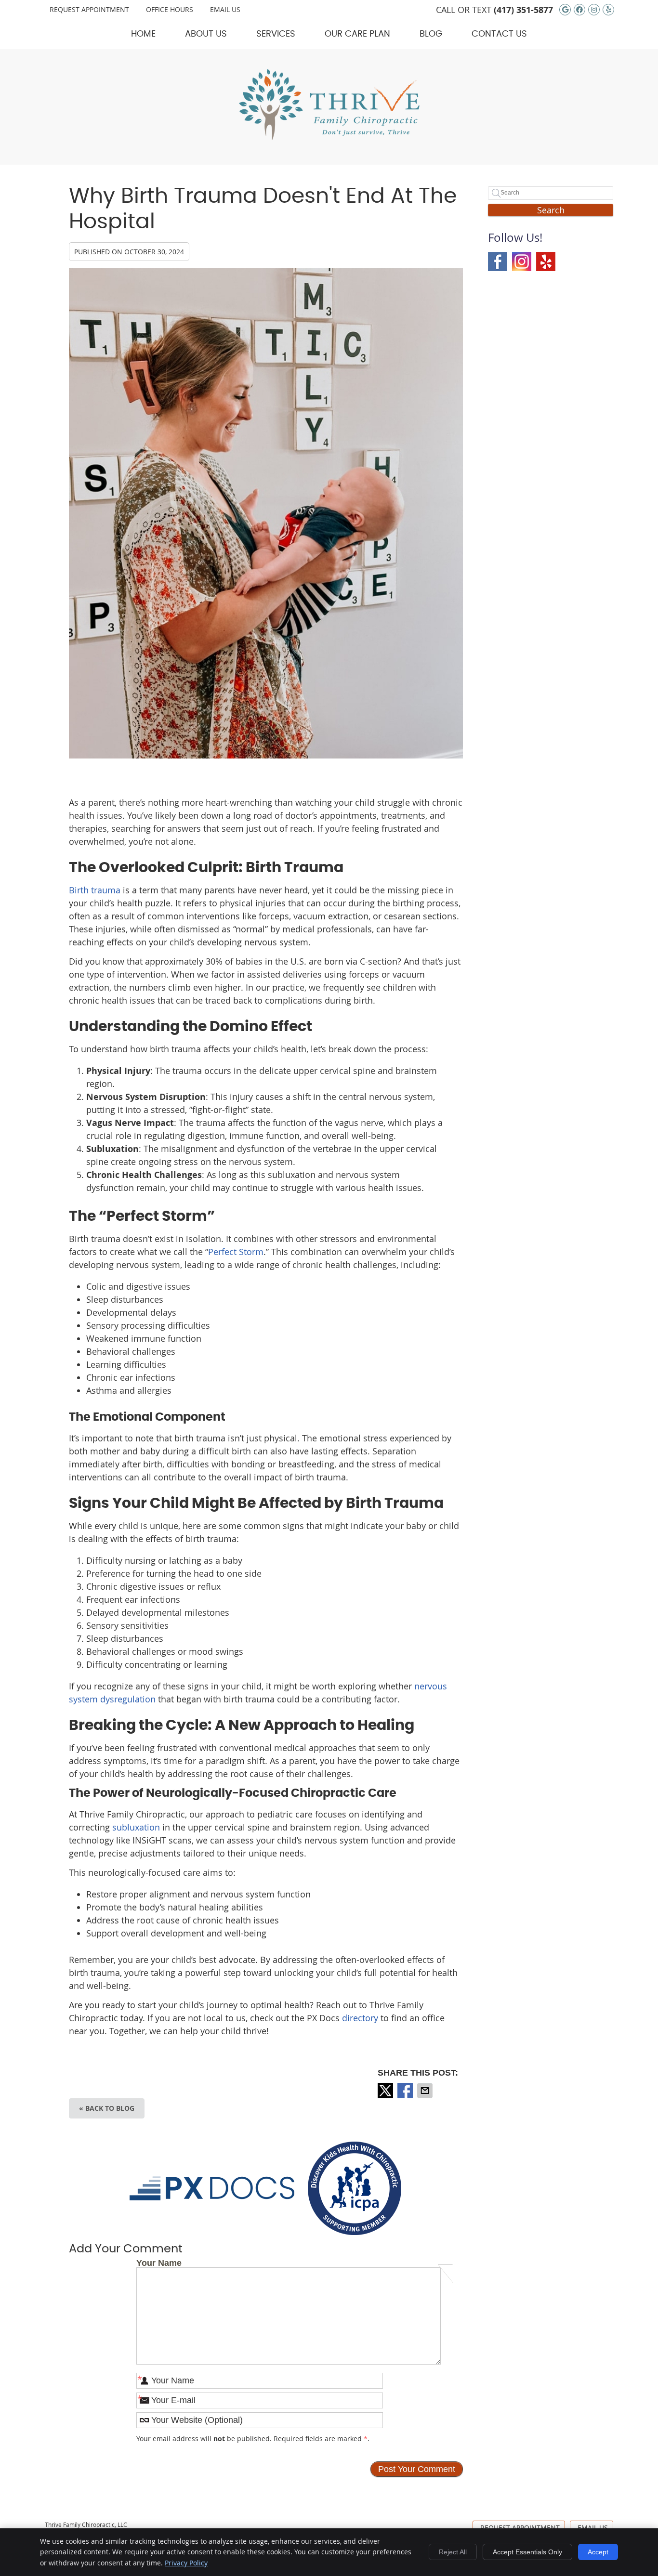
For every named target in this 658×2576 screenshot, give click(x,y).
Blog (431, 34)
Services (276, 34)
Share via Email (426, 2091)
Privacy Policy (186, 2563)
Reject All (453, 2552)
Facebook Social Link (498, 262)
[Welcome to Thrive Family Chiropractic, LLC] (329, 137)
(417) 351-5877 (523, 10)
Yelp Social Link (546, 262)
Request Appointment (89, 9)
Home (143, 34)
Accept (598, 2552)
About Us (206, 34)
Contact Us (499, 34)
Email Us (225, 9)
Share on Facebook (406, 2091)
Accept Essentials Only (527, 2552)
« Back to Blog (107, 2108)
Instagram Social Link (522, 262)
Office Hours (170, 9)
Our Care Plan (357, 34)
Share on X (386, 2091)
